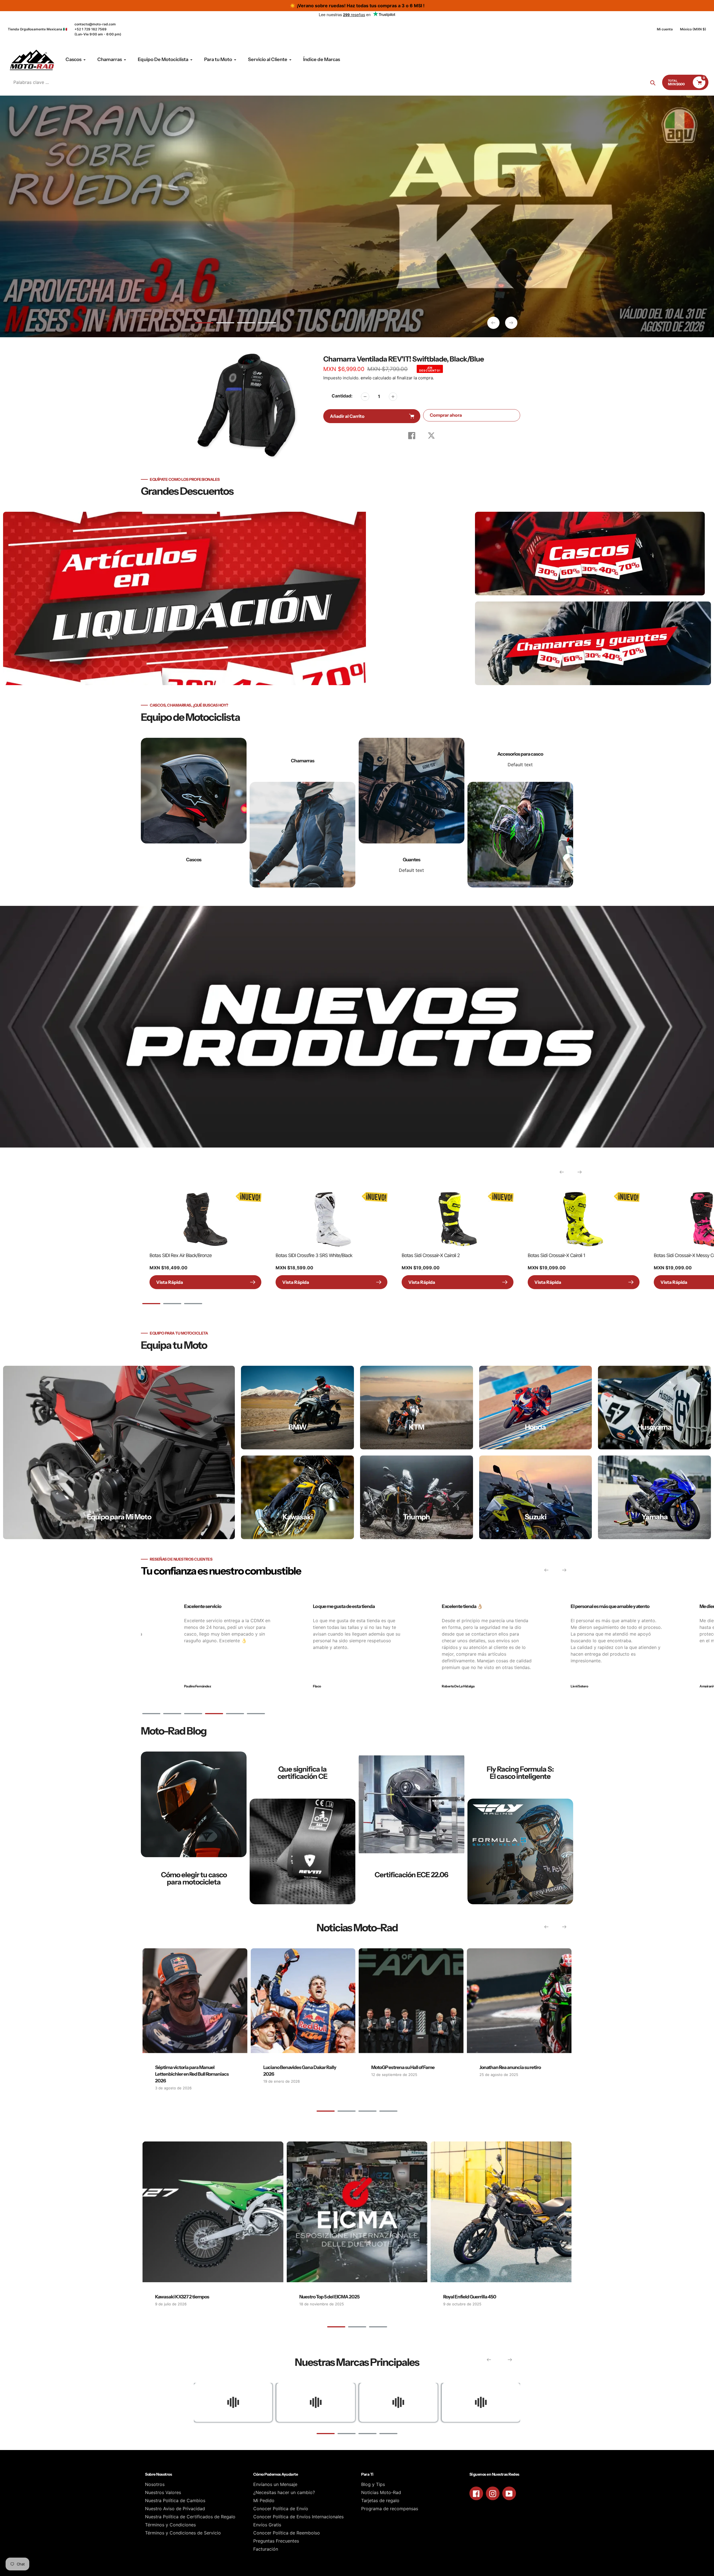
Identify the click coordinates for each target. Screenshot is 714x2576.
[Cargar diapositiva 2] (225, 324)
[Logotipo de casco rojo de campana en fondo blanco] (398, 2402)
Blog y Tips (373, 2484)
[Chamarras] (302, 813)
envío (367, 378)
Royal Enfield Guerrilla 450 (470, 2297)
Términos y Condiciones (170, 2525)
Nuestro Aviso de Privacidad (175, 2509)
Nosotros (155, 2484)
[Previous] (562, 1172)
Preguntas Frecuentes (276, 2541)
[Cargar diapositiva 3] (246, 324)
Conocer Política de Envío (281, 2509)
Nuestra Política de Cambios (175, 2500)
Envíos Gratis (267, 2525)
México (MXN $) (693, 29)
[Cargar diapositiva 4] (267, 324)
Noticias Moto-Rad (381, 2492)
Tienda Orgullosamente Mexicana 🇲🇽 (38, 29)
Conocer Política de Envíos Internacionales (298, 2517)
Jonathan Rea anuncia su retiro (510, 2067)
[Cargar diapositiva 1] (204, 324)
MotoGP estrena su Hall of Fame (403, 2067)
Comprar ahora (446, 415)
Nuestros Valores (163, 2492)
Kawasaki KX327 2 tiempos (182, 2297)
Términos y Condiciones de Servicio (183, 2533)
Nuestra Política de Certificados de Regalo (190, 2517)
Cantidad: (342, 396)
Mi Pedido (264, 2500)
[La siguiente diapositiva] (511, 323)
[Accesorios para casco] (520, 813)
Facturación (266, 2549)
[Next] (580, 1172)
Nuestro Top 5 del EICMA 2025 (329, 2297)
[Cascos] (194, 813)
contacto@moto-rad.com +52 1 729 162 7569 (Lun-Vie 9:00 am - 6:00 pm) (98, 29)
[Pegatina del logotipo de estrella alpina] (316, 2402)
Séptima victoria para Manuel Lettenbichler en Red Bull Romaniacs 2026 (192, 2074)
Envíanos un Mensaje (275, 2484)
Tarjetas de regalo (380, 2500)
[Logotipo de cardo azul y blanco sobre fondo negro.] (481, 2402)
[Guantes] (412, 813)
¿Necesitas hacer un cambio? (284, 2492)
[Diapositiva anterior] (493, 323)
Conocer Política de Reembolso (287, 2533)
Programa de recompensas (390, 2509)
